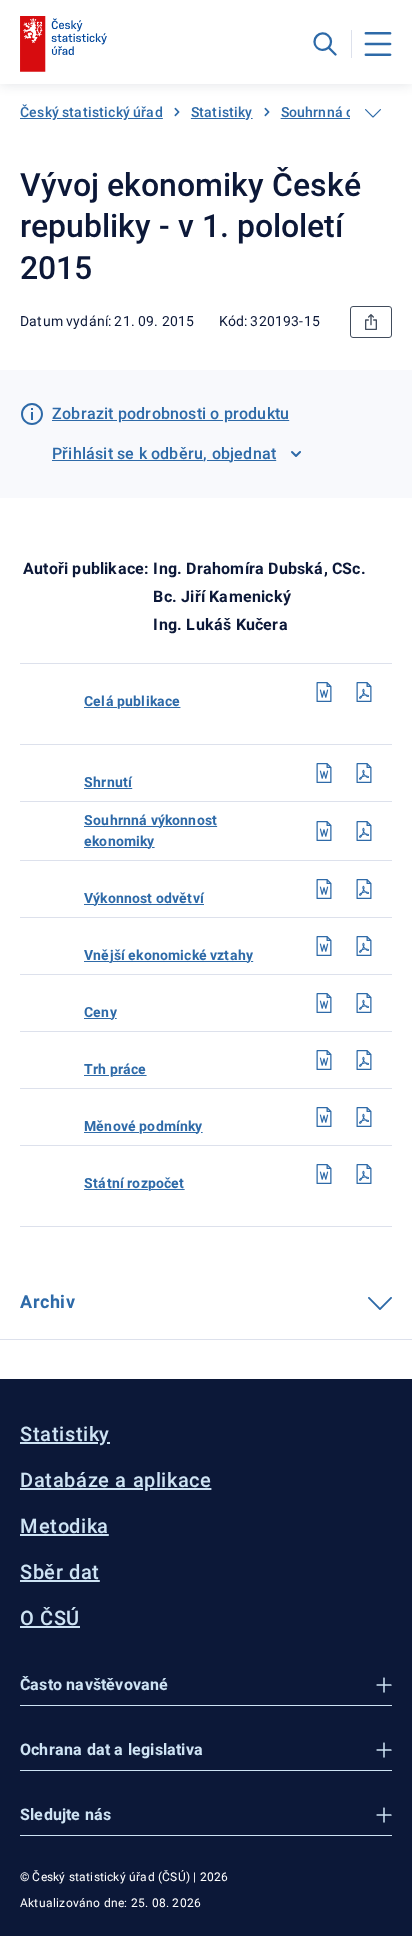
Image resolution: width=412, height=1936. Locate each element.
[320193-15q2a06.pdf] (364, 1060)
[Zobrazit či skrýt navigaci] (373, 113)
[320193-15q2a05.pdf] (364, 1003)
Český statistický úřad (91, 112)
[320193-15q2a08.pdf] (364, 1174)
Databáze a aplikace (115, 1480)
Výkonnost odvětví (144, 898)
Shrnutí (108, 782)
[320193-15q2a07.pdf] (364, 1117)
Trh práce (115, 1069)
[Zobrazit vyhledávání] (325, 44)
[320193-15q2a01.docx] (324, 773)
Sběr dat (60, 1572)
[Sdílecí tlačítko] (371, 322)
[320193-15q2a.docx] (324, 692)
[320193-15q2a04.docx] (324, 946)
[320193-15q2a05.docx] (324, 1003)
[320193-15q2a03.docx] (324, 889)
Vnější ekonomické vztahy (168, 955)
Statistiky (222, 112)
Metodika (64, 1526)
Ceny (100, 1012)
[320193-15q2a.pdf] (364, 692)
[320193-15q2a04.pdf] (364, 946)
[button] (206, 1685)
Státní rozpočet (134, 1183)
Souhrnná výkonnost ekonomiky (150, 830)
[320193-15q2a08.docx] (324, 1174)
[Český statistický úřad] (63, 44)
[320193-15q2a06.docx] (324, 1060)
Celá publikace (132, 701)
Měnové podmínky (143, 1126)
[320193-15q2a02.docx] (324, 831)
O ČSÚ (50, 1618)
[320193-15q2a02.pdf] (364, 831)
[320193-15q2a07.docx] (324, 1117)
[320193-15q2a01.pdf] (364, 773)
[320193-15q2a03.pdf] (364, 889)
